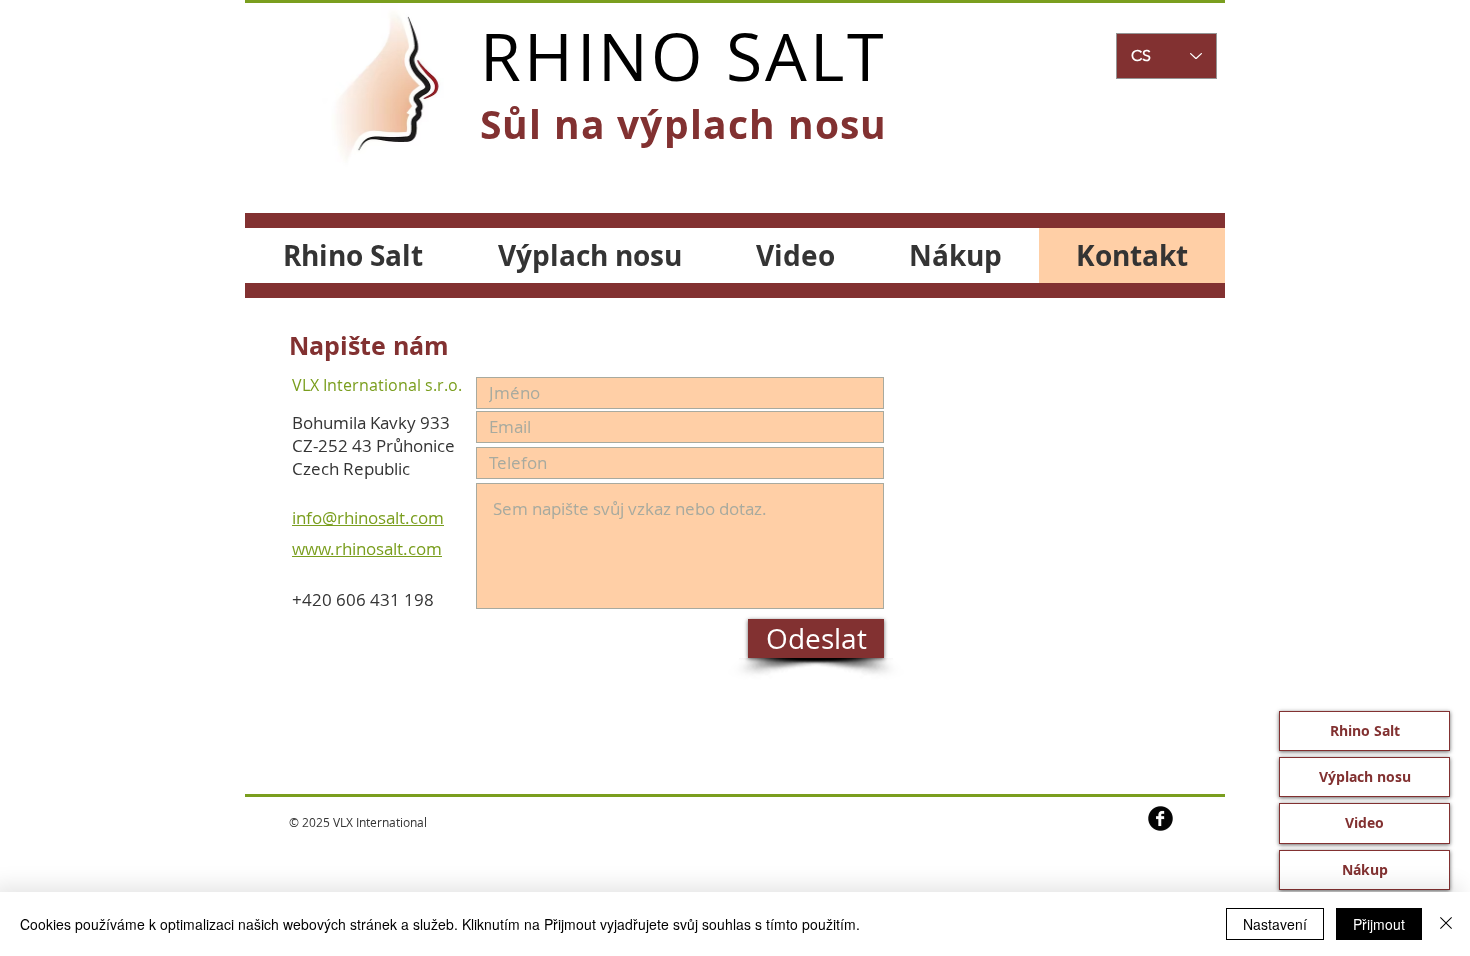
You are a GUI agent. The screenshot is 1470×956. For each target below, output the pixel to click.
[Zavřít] (1446, 924)
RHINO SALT (683, 56)
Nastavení (1275, 924)
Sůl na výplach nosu (683, 124)
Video (1364, 822)
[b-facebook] (1160, 818)
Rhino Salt (1365, 730)
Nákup (1365, 869)
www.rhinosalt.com (367, 548)
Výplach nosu (1365, 776)
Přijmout (1379, 924)
